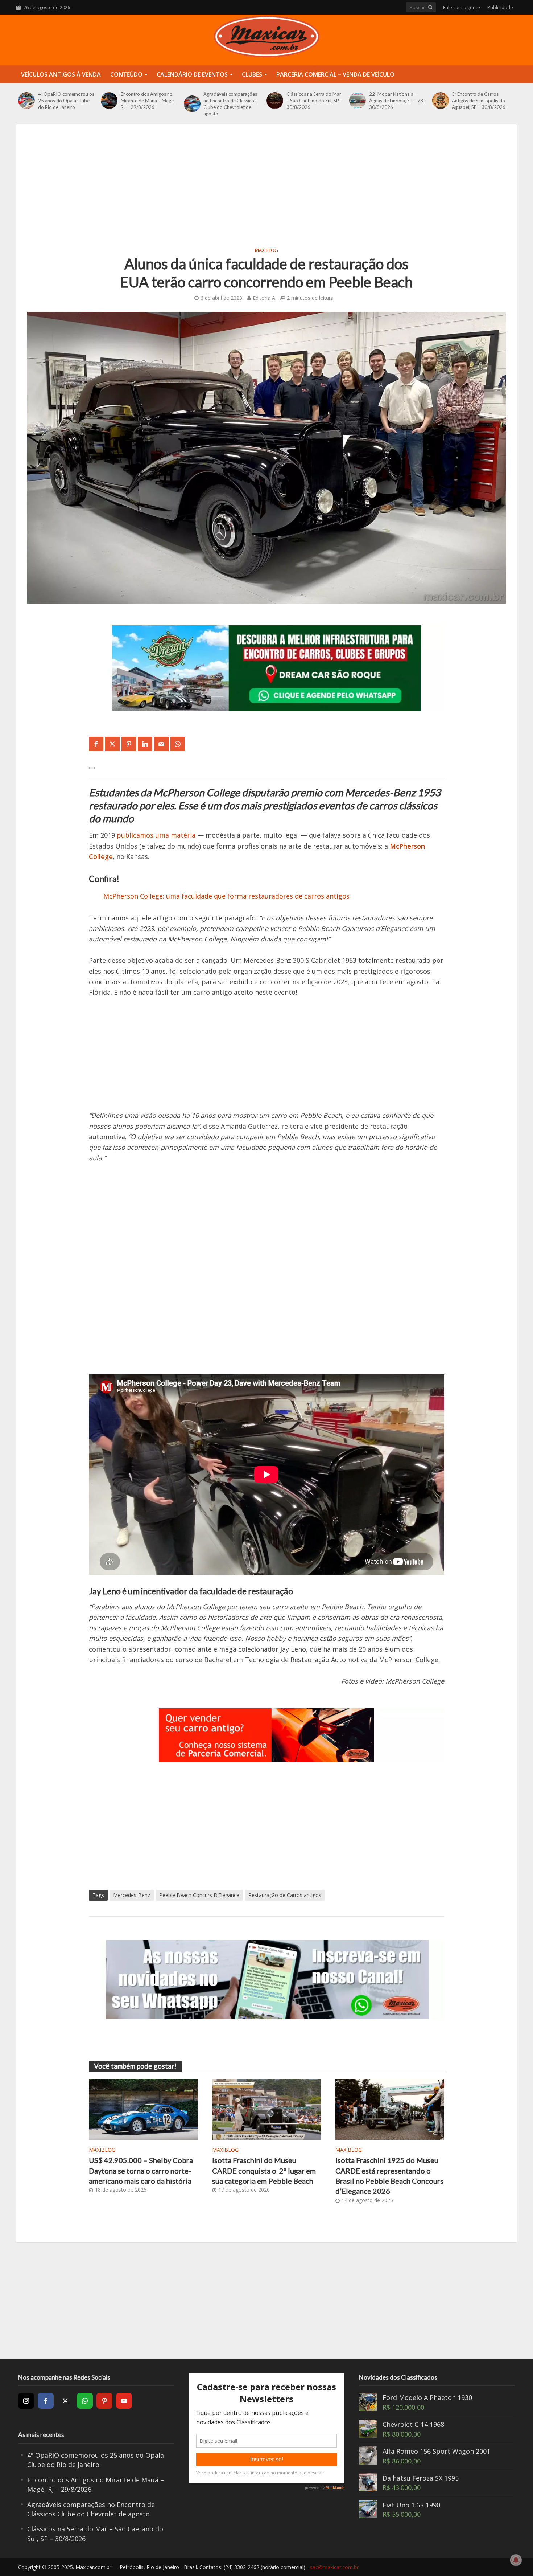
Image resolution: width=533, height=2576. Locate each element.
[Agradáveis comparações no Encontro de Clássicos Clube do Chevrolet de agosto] (192, 104)
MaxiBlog (266, 250)
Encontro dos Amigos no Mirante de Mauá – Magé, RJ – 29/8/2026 (148, 101)
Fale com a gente (462, 7)
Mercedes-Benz (132, 1895)
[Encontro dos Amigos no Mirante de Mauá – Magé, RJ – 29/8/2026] (109, 101)
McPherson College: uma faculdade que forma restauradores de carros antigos (226, 896)
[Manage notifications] (516, 2560)
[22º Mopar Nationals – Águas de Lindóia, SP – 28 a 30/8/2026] (357, 101)
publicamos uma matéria (156, 835)
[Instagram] (26, 2401)
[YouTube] (124, 2401)
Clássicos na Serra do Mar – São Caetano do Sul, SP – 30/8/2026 (315, 101)
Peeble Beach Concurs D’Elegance (199, 1895)
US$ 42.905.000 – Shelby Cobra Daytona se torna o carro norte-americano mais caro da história (141, 2170)
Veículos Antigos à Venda (61, 74)
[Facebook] (46, 2401)
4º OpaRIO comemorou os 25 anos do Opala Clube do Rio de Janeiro (66, 101)
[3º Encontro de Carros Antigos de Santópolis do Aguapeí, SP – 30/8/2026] (440, 101)
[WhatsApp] (85, 2401)
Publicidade (500, 7)
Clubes (252, 74)
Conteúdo (126, 74)
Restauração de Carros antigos (285, 1895)
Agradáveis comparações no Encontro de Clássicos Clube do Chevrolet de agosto (230, 104)
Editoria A (264, 298)
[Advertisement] (266, 190)
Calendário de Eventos (192, 74)
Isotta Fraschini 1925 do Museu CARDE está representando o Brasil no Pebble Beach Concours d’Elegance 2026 (389, 2176)
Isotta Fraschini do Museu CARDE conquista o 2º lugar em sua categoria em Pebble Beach (264, 2170)
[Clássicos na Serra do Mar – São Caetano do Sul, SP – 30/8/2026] (275, 101)
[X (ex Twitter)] (65, 2401)
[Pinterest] (104, 2401)
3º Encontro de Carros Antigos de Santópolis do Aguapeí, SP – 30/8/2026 (479, 101)
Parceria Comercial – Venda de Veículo (335, 74)
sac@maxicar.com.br (334, 2567)
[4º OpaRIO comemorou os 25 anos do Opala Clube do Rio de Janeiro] (26, 101)
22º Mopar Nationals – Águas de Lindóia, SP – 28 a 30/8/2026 (398, 101)
